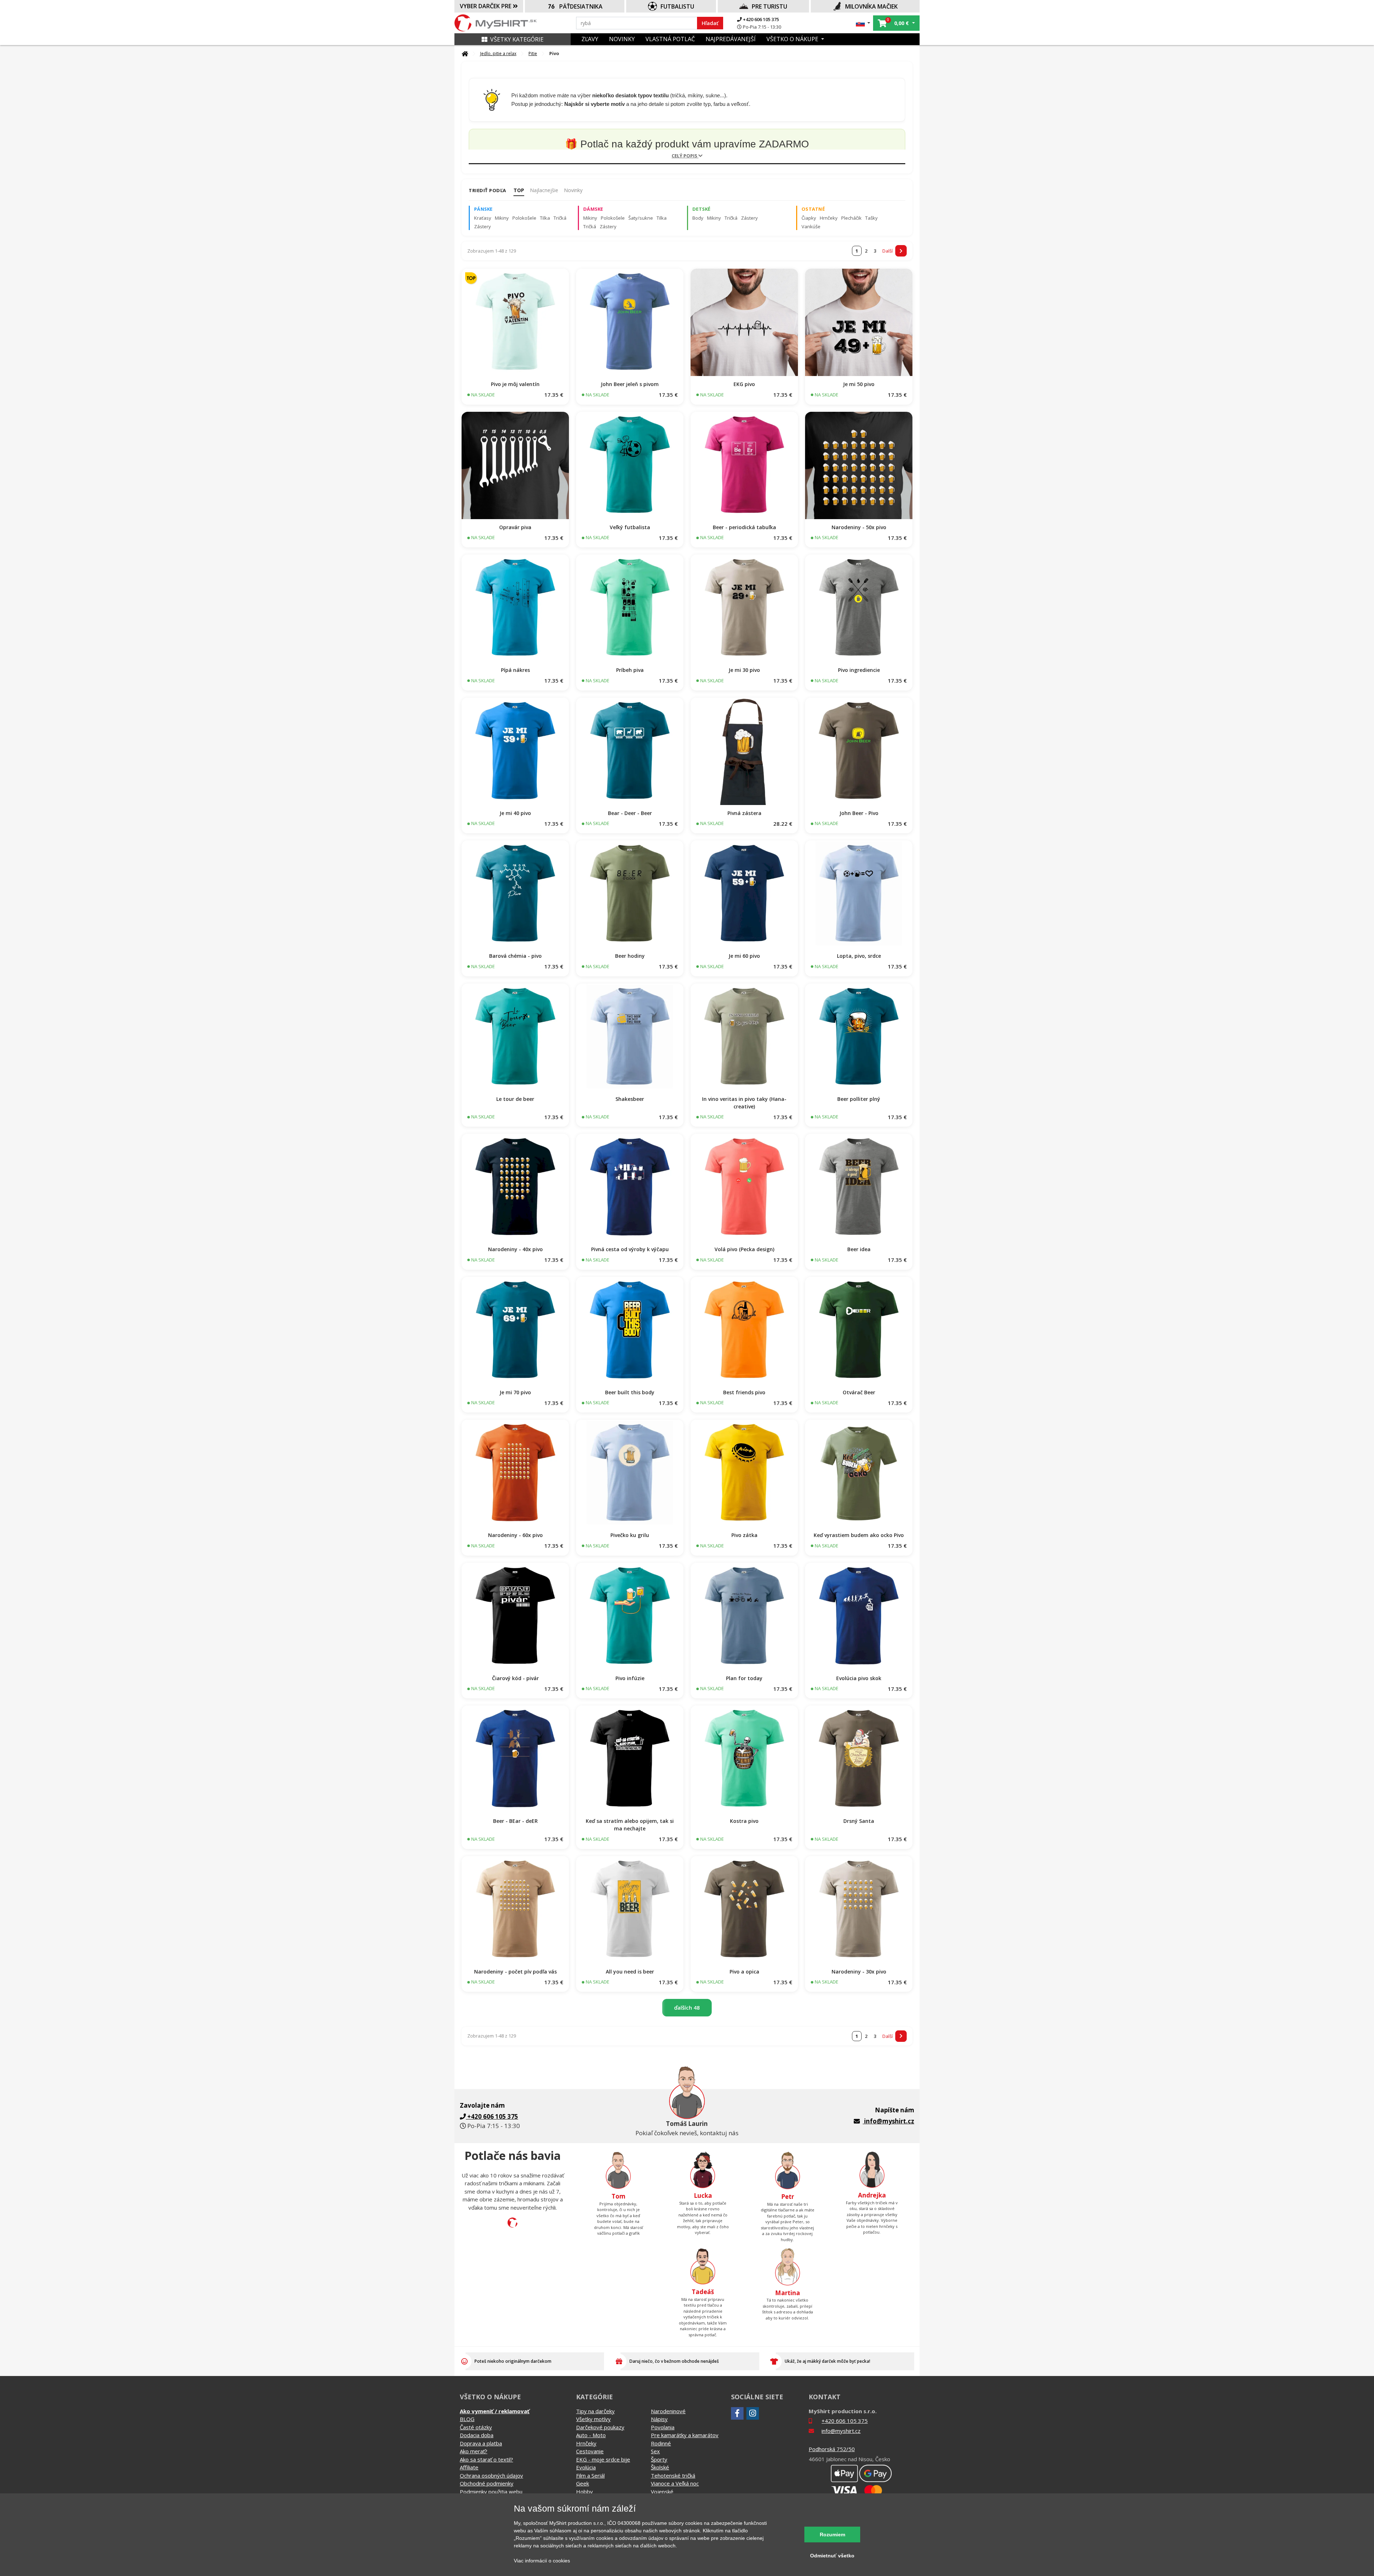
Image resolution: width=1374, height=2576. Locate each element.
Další (888, 251)
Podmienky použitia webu (491, 2492)
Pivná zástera (744, 813)
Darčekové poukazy (600, 2427)
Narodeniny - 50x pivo (859, 527)
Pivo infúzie (630, 1678)
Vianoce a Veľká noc (675, 2483)
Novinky (573, 190)
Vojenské (662, 2492)
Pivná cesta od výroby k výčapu (630, 1249)
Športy (659, 2459)
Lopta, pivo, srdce (859, 956)
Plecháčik (851, 218)
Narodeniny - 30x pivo (859, 1972)
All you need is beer (630, 1972)
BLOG (467, 2419)
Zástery (483, 226)
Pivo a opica (744, 1972)
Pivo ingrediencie (859, 670)
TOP (519, 190)
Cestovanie (590, 2451)
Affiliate (469, 2467)
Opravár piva (515, 527)
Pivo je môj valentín (515, 384)
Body (698, 218)
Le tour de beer (515, 1099)
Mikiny (502, 218)
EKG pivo (744, 384)
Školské (660, 2467)
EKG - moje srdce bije (603, 2459)
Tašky (871, 218)
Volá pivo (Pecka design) (744, 1249)
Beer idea (859, 1249)
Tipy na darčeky (595, 2411)
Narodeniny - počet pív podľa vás (515, 1972)
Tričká (560, 218)
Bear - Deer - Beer (630, 813)
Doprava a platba (481, 2443)
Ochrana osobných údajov (491, 2475)
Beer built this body (630, 1392)
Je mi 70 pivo (515, 1392)
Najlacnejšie (544, 190)
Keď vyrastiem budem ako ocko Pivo (859, 1535)
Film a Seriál (590, 2475)
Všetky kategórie (517, 39)
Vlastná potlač (670, 39)
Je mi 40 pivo (515, 813)
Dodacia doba (477, 2435)
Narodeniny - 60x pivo (515, 1535)
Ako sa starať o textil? (486, 2459)
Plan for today (744, 1678)
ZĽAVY (590, 39)
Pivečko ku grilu (630, 1535)
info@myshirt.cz (889, 2121)
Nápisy (659, 2419)
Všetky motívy (593, 2419)
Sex (655, 2451)
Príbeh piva (630, 670)
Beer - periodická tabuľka (744, 527)
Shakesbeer (630, 1099)
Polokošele (524, 218)
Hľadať (710, 23)
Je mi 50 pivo (859, 384)
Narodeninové (668, 2411)
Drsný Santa (859, 1821)
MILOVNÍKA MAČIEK (871, 6)
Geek (583, 2483)
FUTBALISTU (677, 6)
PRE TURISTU (769, 6)
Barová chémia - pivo (515, 956)
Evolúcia (586, 2467)
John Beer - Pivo (859, 813)
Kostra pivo (744, 1821)
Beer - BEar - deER (515, 1821)
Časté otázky (476, 2427)
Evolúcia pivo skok (859, 1678)
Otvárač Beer (859, 1392)
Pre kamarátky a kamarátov (685, 2435)
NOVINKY (622, 39)
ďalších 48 (687, 2007)
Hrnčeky (829, 218)
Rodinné (661, 2443)
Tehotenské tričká (673, 2475)
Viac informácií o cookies (542, 2561)
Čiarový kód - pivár (515, 1678)
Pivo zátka (744, 1535)
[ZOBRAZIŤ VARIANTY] (515, 322)
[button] (863, 23)
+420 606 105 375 (760, 19)
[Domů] (465, 54)
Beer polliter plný (859, 1099)
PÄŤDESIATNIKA (581, 6)
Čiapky (809, 218)
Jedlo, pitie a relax (498, 53)
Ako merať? (474, 2451)
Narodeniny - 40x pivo (515, 1249)
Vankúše (811, 226)
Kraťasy (483, 218)
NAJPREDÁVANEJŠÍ (731, 39)
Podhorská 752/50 (832, 2449)
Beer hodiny (630, 956)
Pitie (533, 53)
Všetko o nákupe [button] (793, 39)
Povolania (663, 2427)
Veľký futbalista (630, 527)
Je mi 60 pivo (744, 956)
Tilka (545, 218)
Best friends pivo (744, 1392)
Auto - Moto (591, 2435)
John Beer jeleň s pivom (630, 384)
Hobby (584, 2492)
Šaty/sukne (641, 218)
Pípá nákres (515, 670)
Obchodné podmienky (487, 2483)
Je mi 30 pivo (744, 670)
